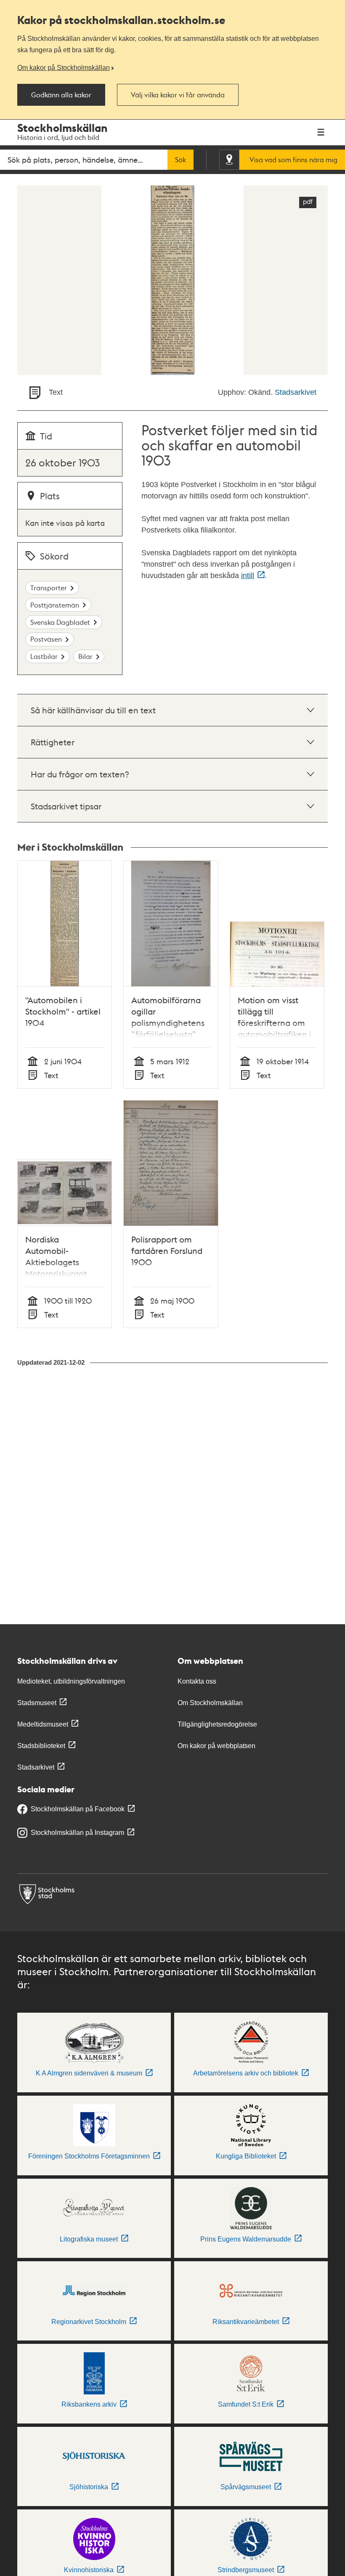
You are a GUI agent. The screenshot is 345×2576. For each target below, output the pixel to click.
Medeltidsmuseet (43, 1724)
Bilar (85, 656)
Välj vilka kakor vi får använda (178, 95)
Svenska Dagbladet (60, 622)
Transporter (49, 588)
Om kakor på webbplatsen (216, 1746)
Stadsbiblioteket (41, 1746)
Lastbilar (44, 656)
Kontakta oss (197, 1681)
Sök (180, 160)
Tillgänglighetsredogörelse (217, 1724)
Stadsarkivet (296, 392)
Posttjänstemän (55, 605)
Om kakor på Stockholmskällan (64, 67)
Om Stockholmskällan (210, 1703)
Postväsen (46, 639)
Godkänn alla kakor (61, 95)
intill (248, 576)
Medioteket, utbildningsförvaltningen (71, 1681)
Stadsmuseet (37, 1703)
